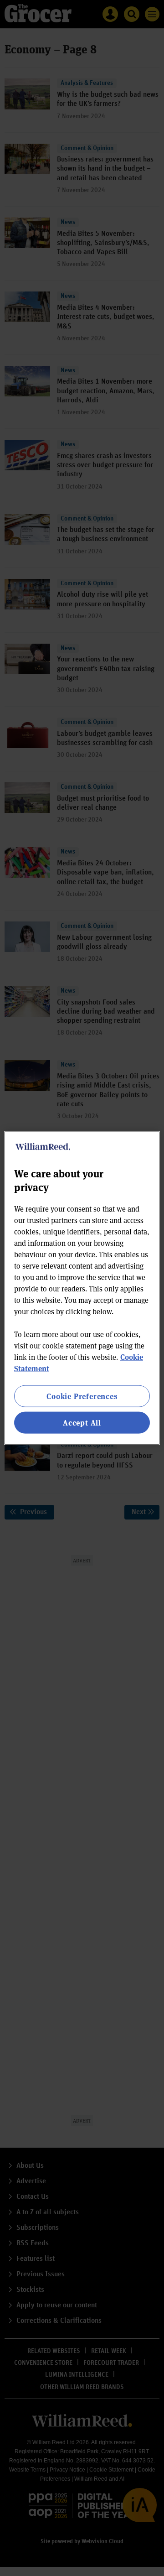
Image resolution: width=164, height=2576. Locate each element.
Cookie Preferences (82, 1396)
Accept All (82, 1423)
